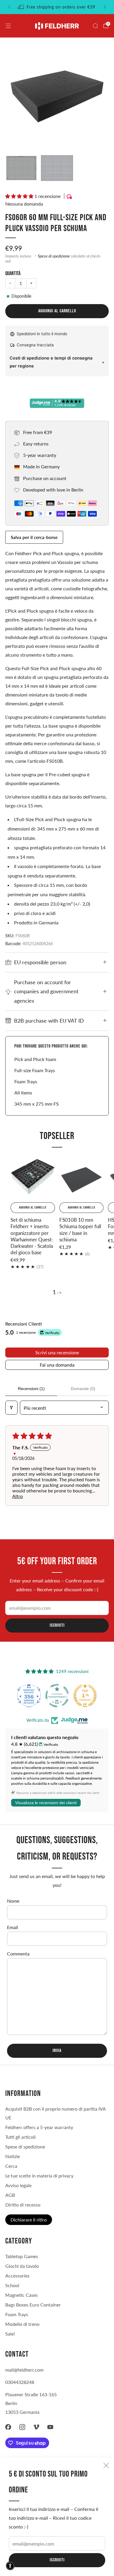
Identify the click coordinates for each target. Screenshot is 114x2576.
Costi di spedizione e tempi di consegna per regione (51, 362)
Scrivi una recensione (57, 1352)
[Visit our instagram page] (22, 2427)
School (12, 2285)
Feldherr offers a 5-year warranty (39, 2127)
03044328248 (20, 2382)
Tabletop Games (22, 2256)
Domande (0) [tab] (83, 1389)
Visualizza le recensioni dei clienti (46, 1803)
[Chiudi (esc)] (106, 2465)
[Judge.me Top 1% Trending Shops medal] (85, 1696)
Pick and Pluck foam (35, 1059)
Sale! (10, 2334)
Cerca (11, 2166)
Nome (13, 1901)
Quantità (13, 273)
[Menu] (8, 26)
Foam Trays (26, 1081)
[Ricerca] (95, 26)
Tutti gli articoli (20, 2137)
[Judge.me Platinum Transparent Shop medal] (57, 1696)
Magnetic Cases (21, 2295)
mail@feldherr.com (24, 2370)
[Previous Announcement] (9, 7)
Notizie (13, 2156)
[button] (20, 196)
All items (23, 1093)
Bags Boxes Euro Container (33, 2305)
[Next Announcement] (105, 7)
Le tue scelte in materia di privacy (39, 2176)
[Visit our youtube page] (50, 2427)
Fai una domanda (57, 1365)
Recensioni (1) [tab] (31, 1389)
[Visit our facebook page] (8, 2427)
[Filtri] (11, 1408)
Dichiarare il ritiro (29, 2220)
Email (13, 1927)
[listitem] (57, 7)
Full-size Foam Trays (35, 1070)
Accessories (17, 2276)
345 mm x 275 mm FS (37, 1104)
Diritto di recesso (23, 2205)
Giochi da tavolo (22, 2266)
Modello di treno (22, 2324)
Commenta (18, 1954)
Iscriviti (57, 2560)
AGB (10, 2195)
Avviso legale (18, 2185)
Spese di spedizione (54, 256)
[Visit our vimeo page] (36, 2427)
